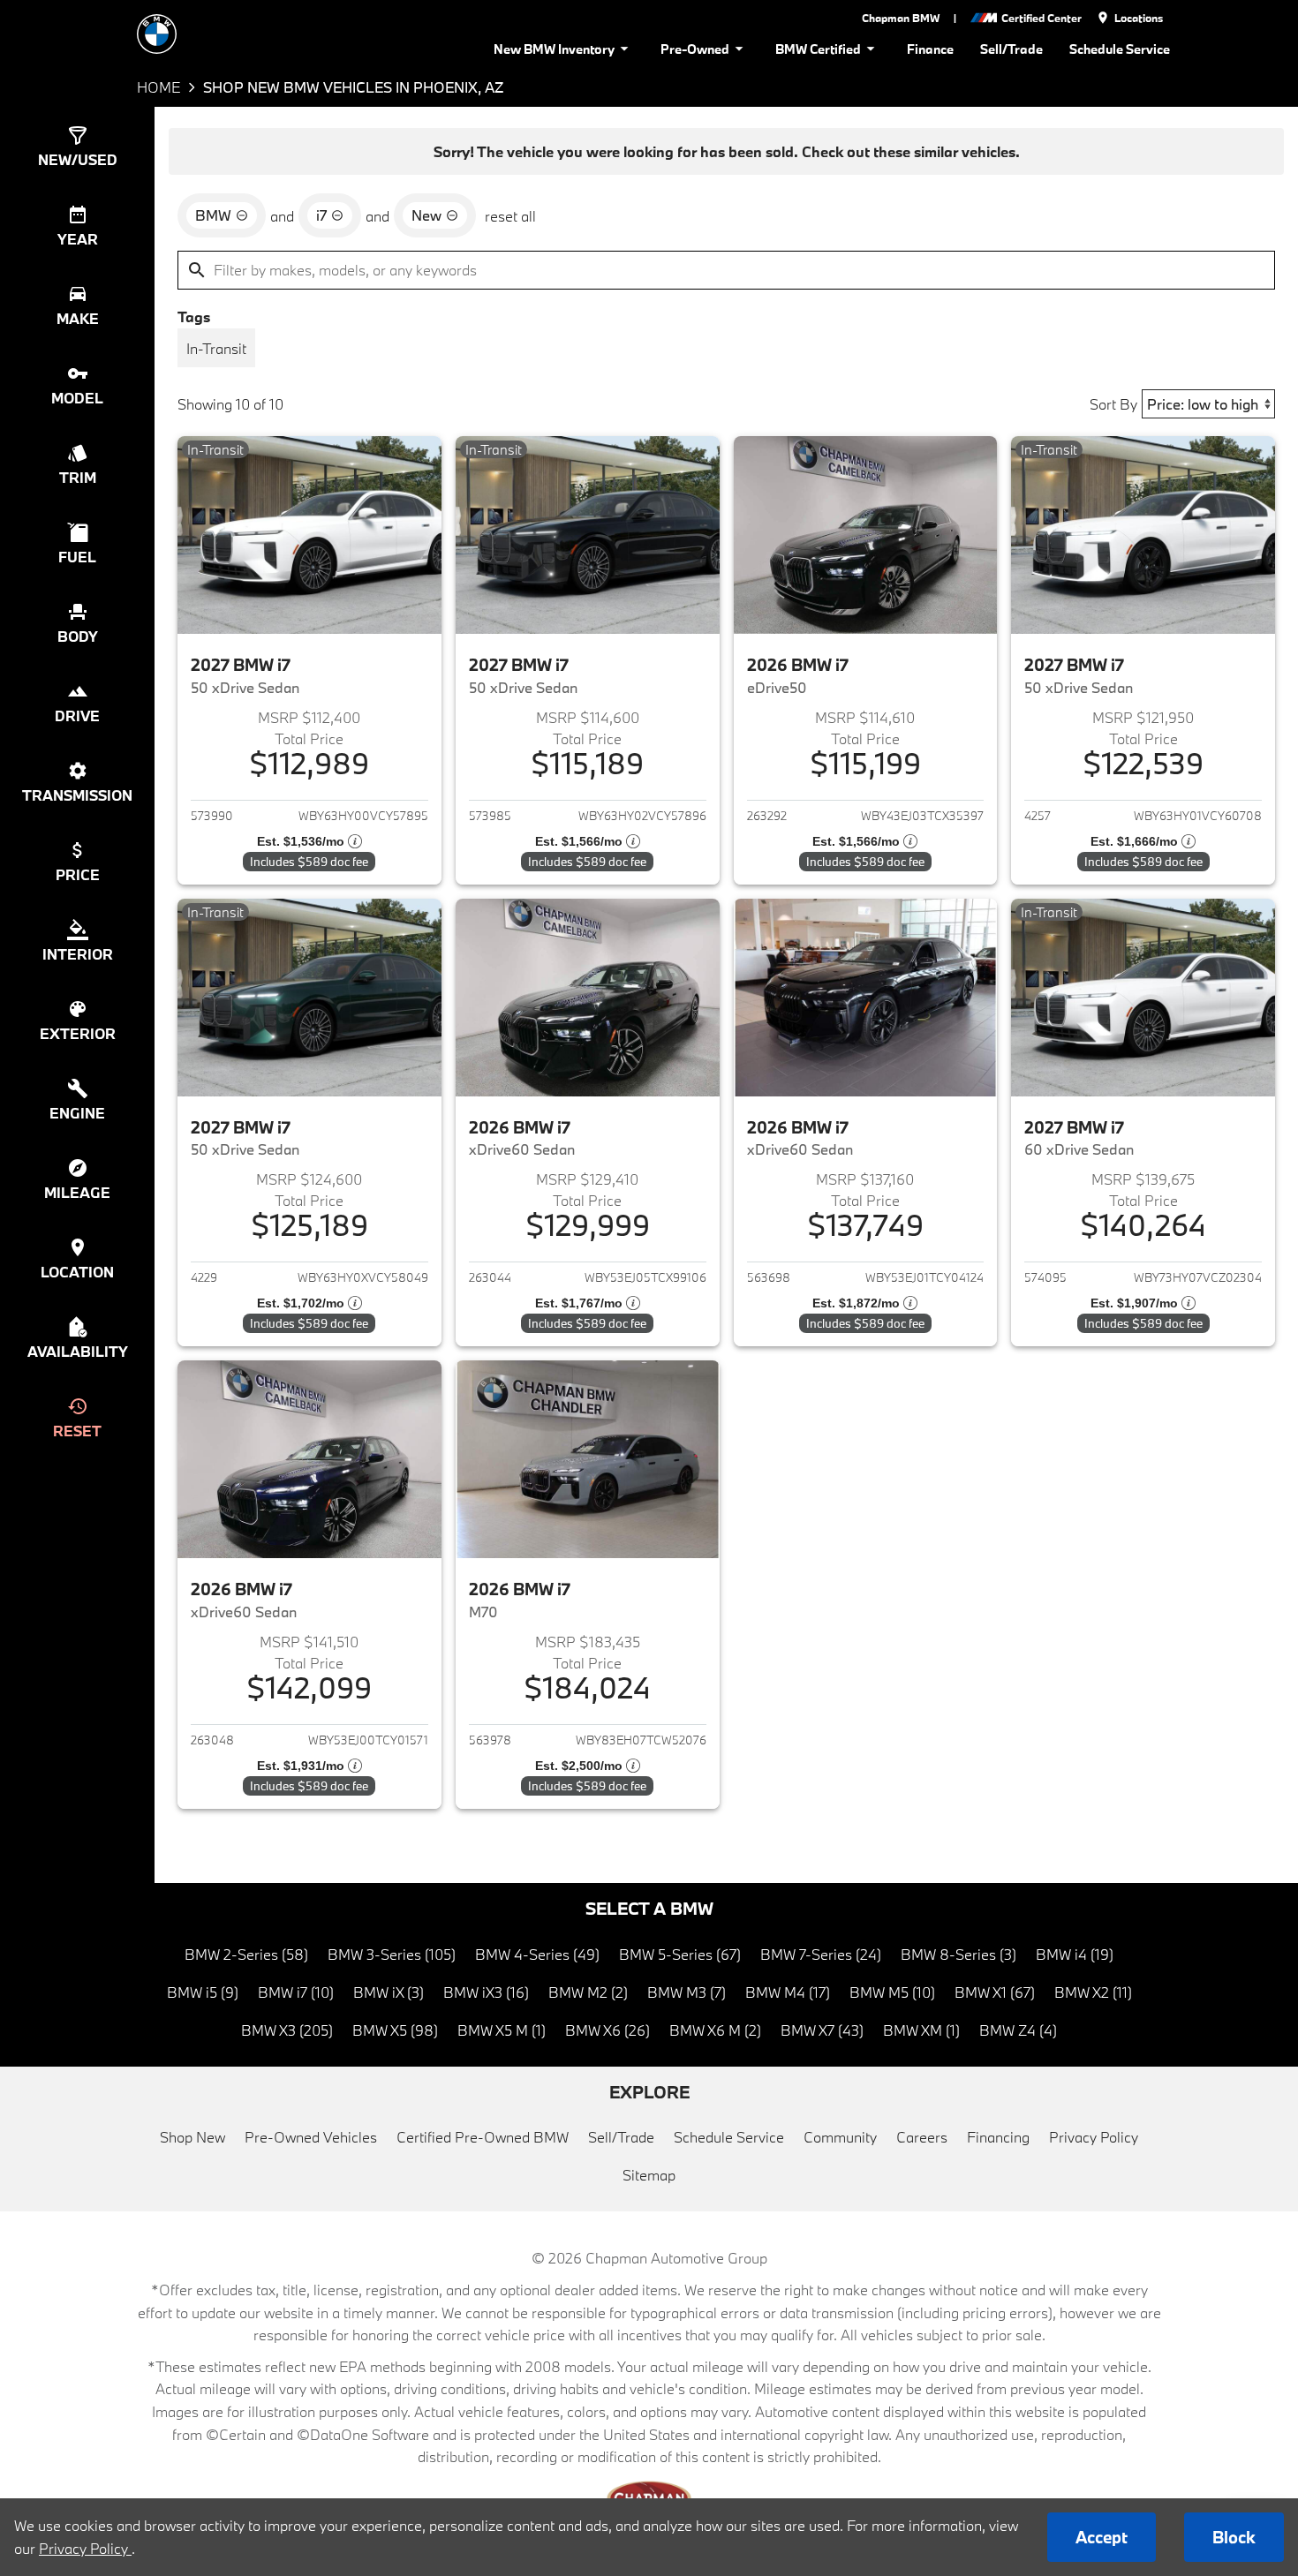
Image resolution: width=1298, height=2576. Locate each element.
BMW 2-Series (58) (246, 1954)
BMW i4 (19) (1075, 1954)
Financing (998, 2137)
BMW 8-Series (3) (958, 1954)
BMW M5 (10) (892, 1992)
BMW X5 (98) (395, 2030)
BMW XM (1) (921, 2030)
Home (158, 87)
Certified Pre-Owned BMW (483, 2137)
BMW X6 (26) (607, 2030)
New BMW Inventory (554, 49)
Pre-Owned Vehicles (311, 2137)
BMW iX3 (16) (486, 1992)
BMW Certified (818, 49)
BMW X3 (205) (287, 2030)
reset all (510, 216)
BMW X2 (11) (1093, 1992)
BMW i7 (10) (296, 1992)
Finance (930, 49)
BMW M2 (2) (588, 1992)
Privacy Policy (1094, 2137)
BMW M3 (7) (687, 1992)
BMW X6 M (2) (715, 2030)
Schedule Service (1120, 49)
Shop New (192, 2137)
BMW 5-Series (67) (680, 1954)
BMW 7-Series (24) (821, 1954)
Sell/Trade (1011, 49)
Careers (922, 2137)
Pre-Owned (695, 49)
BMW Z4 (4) (1018, 2030)
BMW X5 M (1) (502, 2030)
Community (840, 2137)
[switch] (216, 348)
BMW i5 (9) (203, 1992)
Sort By (1113, 404)
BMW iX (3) (389, 1992)
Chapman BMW (901, 18)
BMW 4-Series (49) (537, 1954)
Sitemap (649, 2175)
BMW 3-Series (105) (392, 1954)
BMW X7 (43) (822, 2030)
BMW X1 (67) (995, 1992)
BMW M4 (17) (788, 1992)
